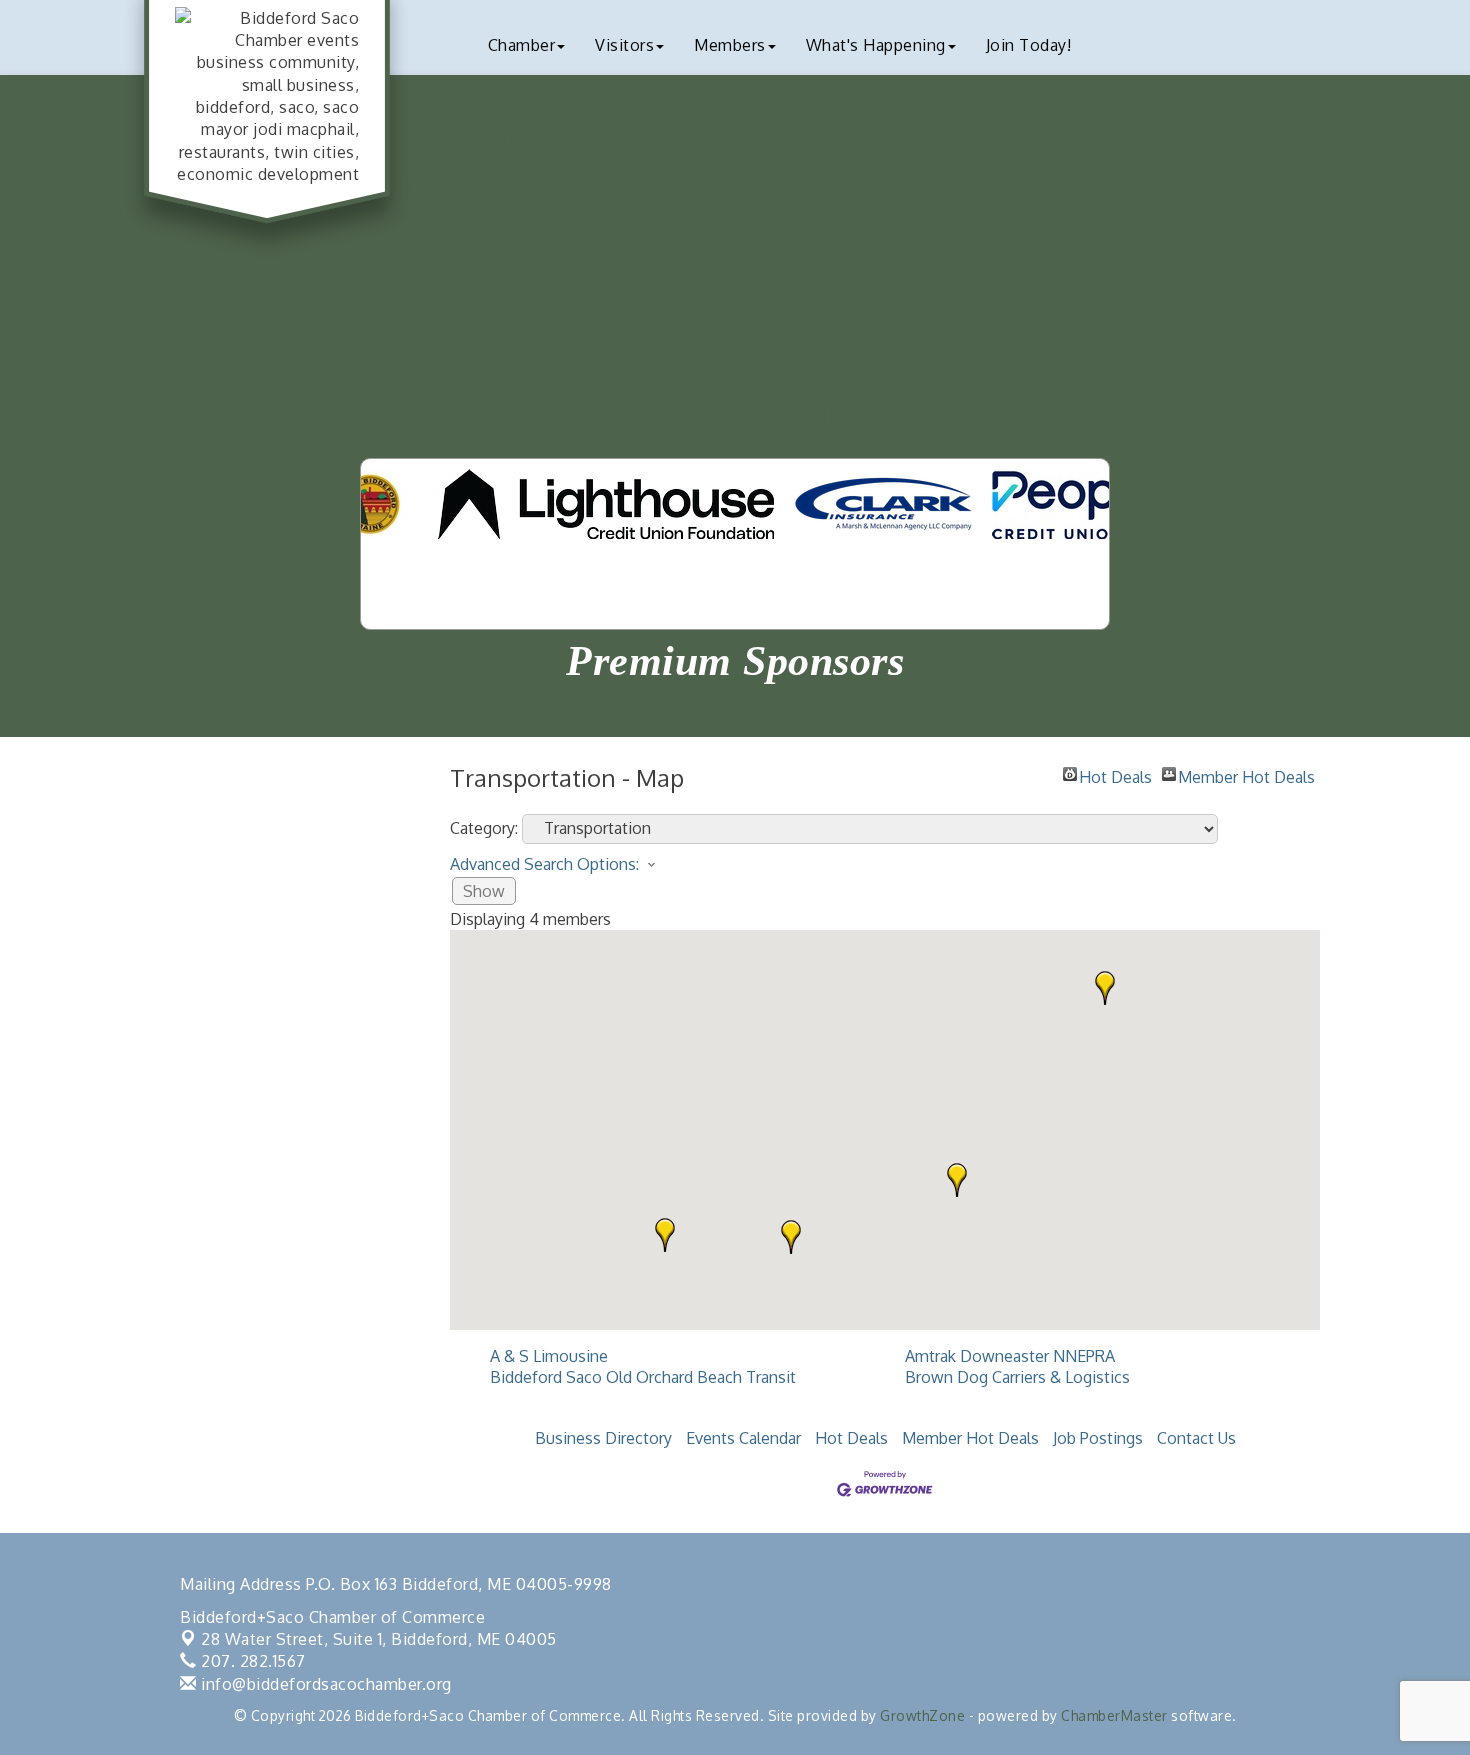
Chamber (522, 45)
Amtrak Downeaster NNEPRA (1010, 1356)
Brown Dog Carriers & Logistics (1017, 1377)
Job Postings (1098, 1438)
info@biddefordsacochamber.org (324, 1684)
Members (730, 45)
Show (484, 891)
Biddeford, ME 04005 (379, 1639)
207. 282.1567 (251, 1661)
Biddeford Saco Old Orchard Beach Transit (643, 1377)
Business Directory (603, 1438)
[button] (957, 1180)
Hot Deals (1115, 774)
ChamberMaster (1114, 1715)
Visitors (624, 45)
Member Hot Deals (1246, 774)
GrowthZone (922, 1715)
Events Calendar (743, 1438)
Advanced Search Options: (544, 864)
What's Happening (876, 45)
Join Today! (1029, 45)
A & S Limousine (549, 1356)
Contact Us (1196, 1438)
